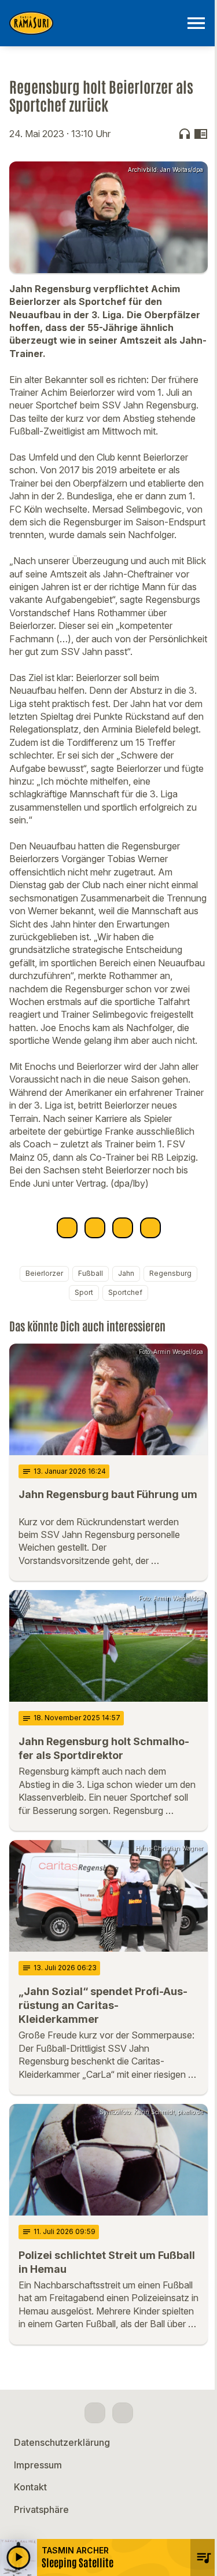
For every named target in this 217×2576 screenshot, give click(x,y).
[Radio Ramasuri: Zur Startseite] (95, 23)
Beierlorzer (44, 1273)
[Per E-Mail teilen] (150, 1228)
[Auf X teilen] (95, 1228)
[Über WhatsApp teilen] (123, 1228)
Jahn (126, 1273)
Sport (84, 1292)
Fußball (91, 1273)
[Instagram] (123, 2413)
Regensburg (170, 1273)
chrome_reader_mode (201, 134)
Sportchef (125, 1292)
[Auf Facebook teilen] (67, 1228)
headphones (185, 134)
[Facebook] (95, 2413)
